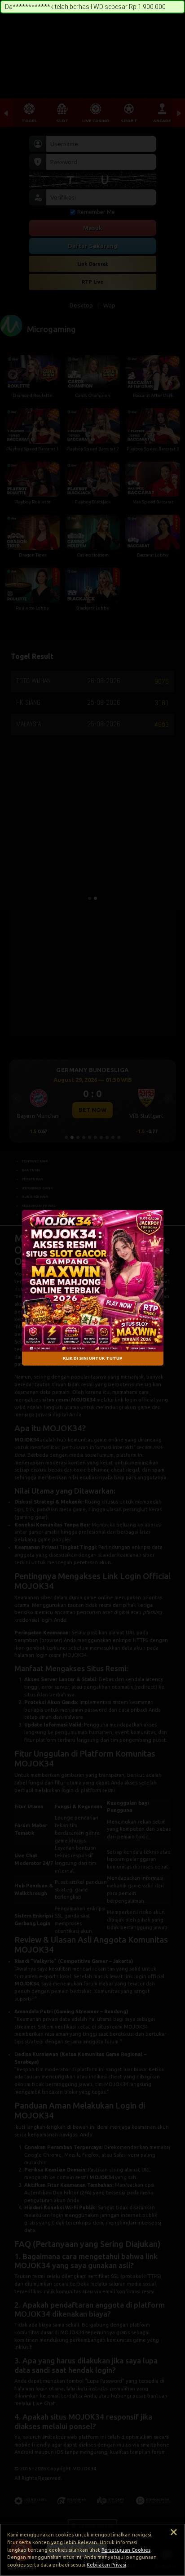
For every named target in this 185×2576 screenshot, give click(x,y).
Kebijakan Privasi (106, 2565)
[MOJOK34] (93, 1281)
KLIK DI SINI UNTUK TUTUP (93, 1359)
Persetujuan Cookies (126, 2550)
